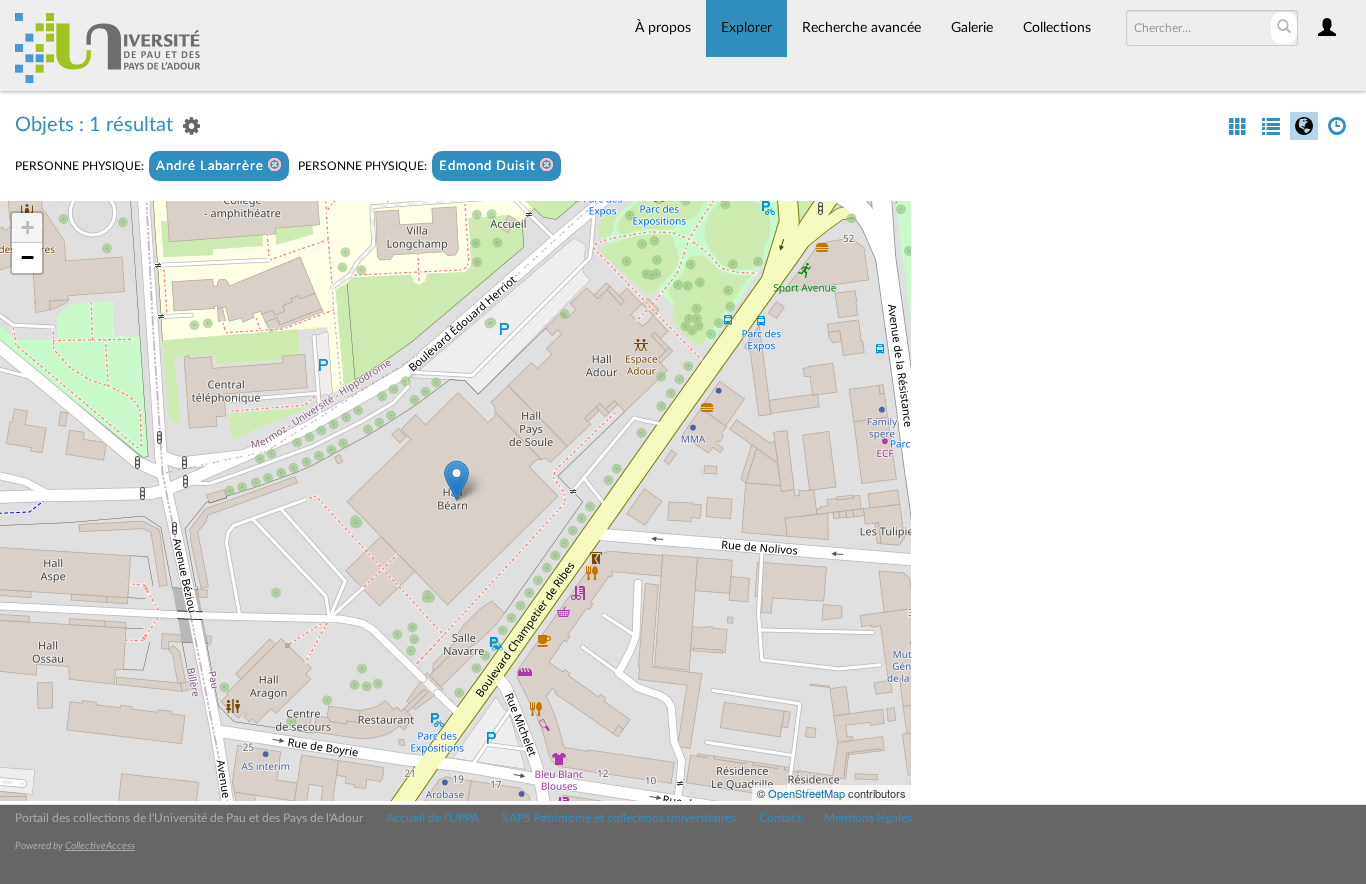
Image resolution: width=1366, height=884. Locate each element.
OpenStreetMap (806, 793)
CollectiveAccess (100, 846)
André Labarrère (212, 166)
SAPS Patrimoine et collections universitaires (619, 818)
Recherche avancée (861, 28)
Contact (780, 818)
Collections (1057, 28)
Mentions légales (868, 818)
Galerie (972, 28)
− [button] (27, 257)
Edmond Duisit (489, 166)
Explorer (746, 28)
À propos (663, 28)
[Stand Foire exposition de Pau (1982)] (456, 480)
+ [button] (27, 227)
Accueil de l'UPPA (432, 818)
